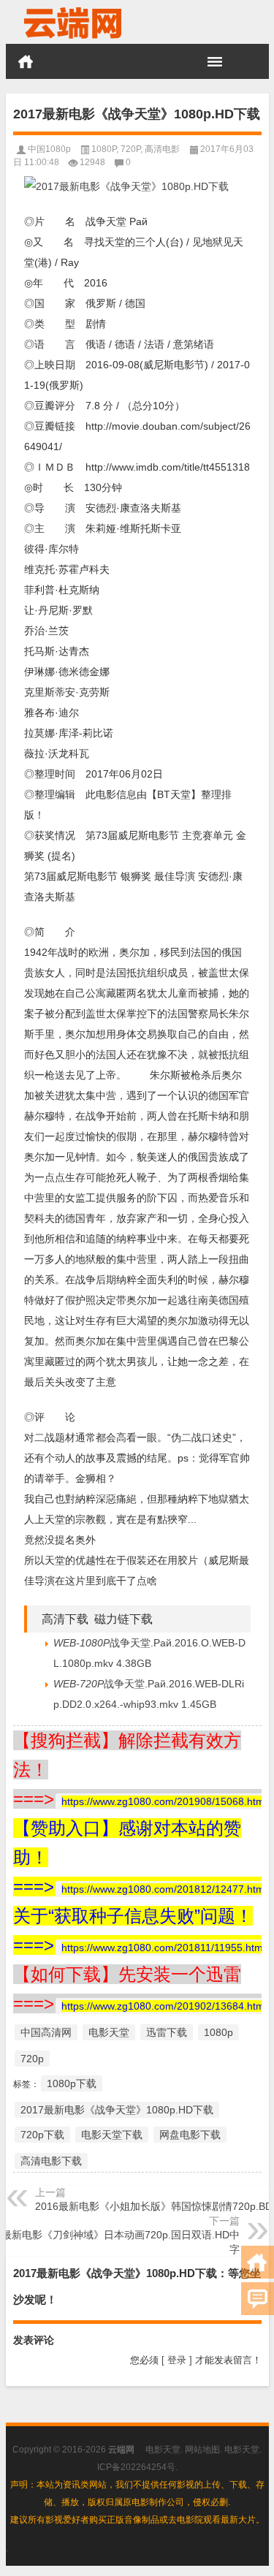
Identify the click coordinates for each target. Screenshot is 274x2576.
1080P (104, 149)
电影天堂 (109, 2032)
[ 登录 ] (177, 2360)
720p (32, 2059)
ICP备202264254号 (136, 2467)
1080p (218, 2032)
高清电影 (162, 149)
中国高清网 (46, 2032)
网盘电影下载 (190, 2135)
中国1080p (49, 149)
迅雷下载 (167, 2032)
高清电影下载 (51, 2161)
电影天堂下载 (112, 2135)
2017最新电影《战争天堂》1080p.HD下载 (117, 2110)
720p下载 (42, 2135)
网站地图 (202, 2450)
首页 (26, 61)
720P (130, 149)
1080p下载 (72, 2083)
